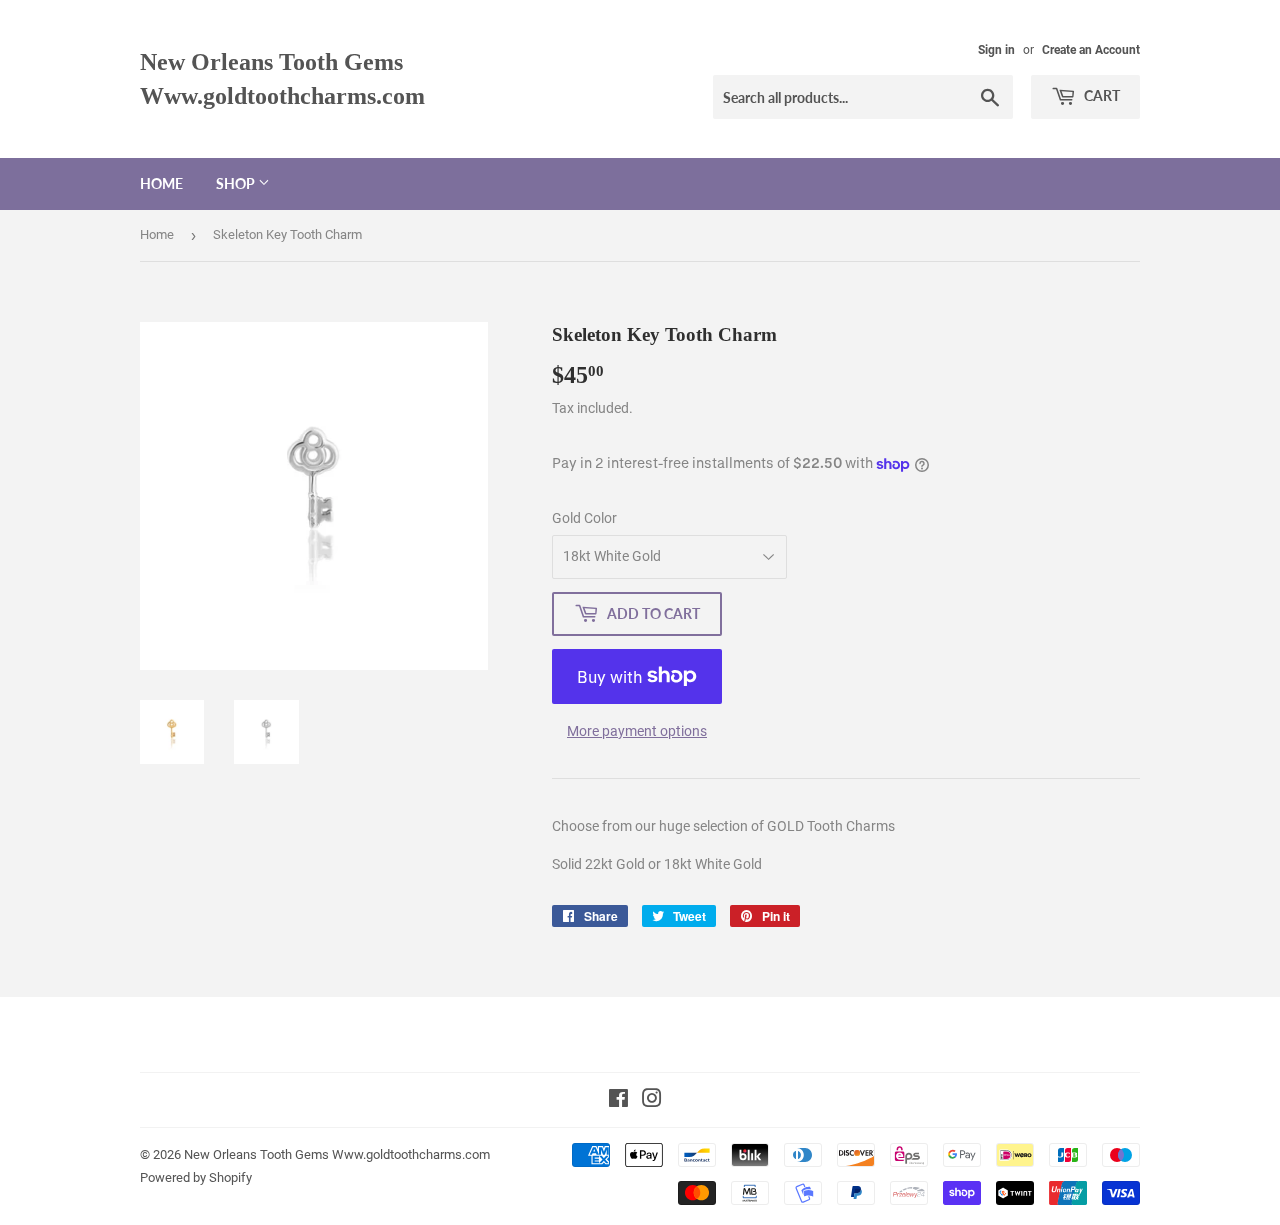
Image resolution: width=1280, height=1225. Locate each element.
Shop (237, 183)
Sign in (996, 50)
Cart (1100, 95)
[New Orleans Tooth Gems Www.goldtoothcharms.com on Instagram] (652, 1101)
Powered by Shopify (196, 1177)
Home (161, 183)
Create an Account (1091, 50)
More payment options (637, 731)
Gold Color (584, 518)
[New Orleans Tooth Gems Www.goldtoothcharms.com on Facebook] (618, 1101)
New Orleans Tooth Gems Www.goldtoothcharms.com (282, 78)
